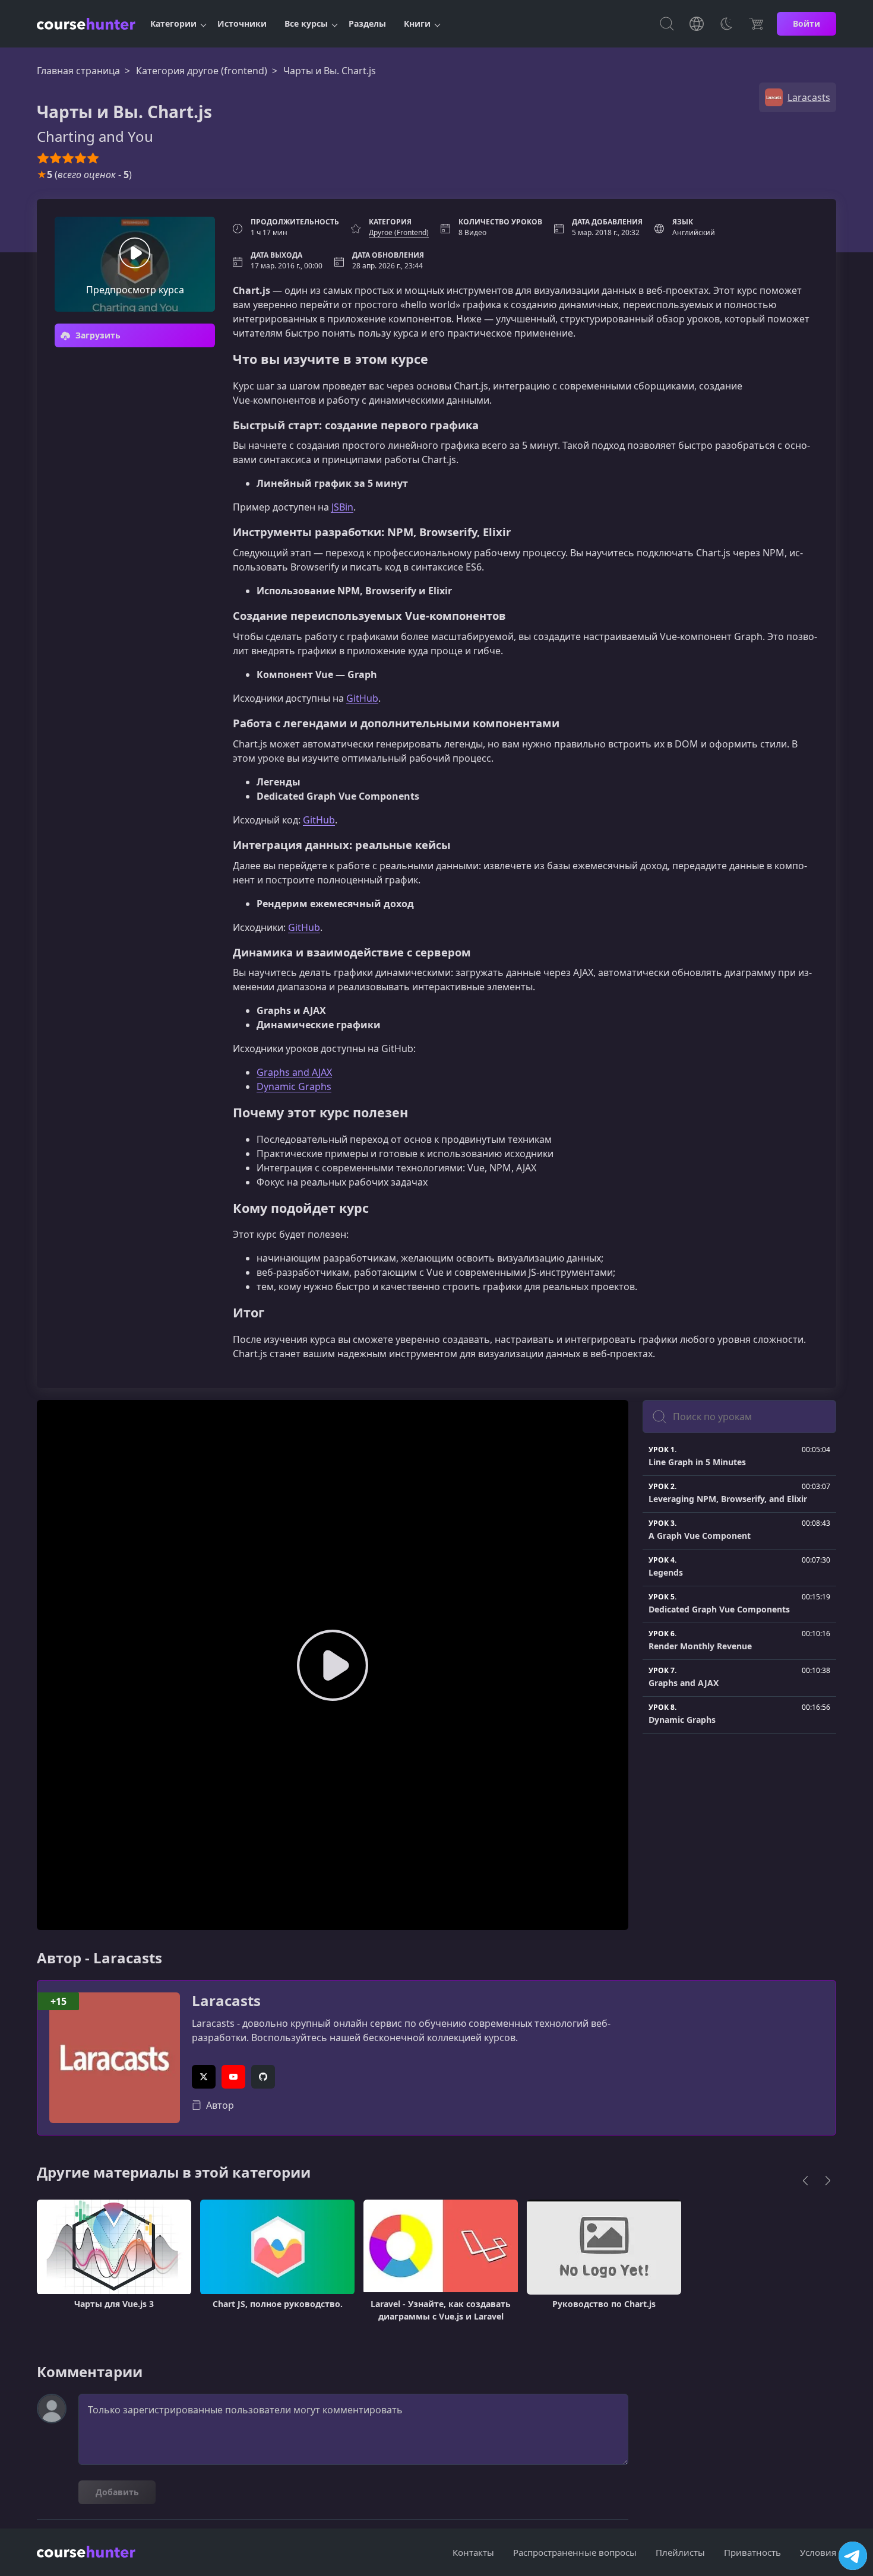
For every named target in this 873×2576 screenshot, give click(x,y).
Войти (806, 23)
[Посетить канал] (853, 2556)
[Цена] (756, 24)
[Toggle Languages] (697, 24)
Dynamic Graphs (294, 1086)
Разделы (367, 23)
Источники (242, 23)
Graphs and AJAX (294, 1072)
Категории (173, 23)
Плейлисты (680, 2552)
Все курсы (306, 23)
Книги (417, 23)
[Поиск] (667, 24)
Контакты (473, 2552)
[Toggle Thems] (726, 24)
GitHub (362, 698)
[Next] (828, 2181)
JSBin (342, 507)
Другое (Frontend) (399, 232)
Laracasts (226, 2001)
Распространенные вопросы (575, 2552)
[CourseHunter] (86, 24)
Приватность (752, 2552)
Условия (818, 2552)
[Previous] (805, 2181)
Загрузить (97, 335)
